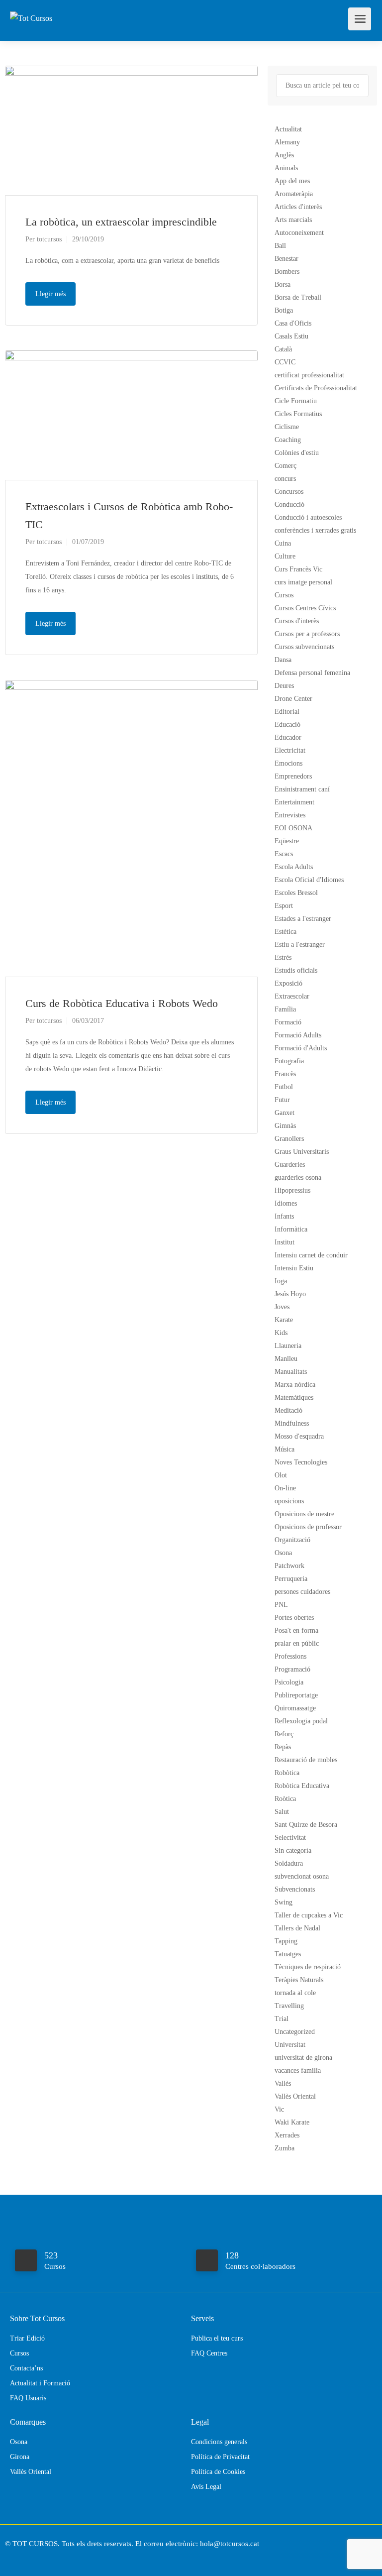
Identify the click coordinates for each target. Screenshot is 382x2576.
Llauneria (288, 1346)
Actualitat (288, 129)
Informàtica (291, 1229)
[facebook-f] (15, 2557)
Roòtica (285, 1799)
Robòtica (287, 1773)
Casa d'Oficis (293, 323)
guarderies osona (298, 1177)
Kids (281, 1333)
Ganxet (285, 1113)
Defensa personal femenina (312, 673)
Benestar (286, 259)
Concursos (289, 492)
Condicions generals (219, 2442)
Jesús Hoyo (290, 1294)
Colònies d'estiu (297, 453)
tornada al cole (295, 1993)
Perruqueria (291, 1579)
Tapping (286, 1941)
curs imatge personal (303, 582)
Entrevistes (290, 815)
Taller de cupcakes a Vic (309, 1915)
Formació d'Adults (301, 1048)
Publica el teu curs (217, 2338)
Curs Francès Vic (298, 569)
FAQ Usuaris (28, 2398)
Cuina (283, 543)
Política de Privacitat (220, 2457)
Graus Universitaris (302, 1152)
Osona (283, 1553)
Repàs (283, 1747)
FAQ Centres (209, 2353)
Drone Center (293, 699)
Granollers (289, 1139)
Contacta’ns (26, 2368)
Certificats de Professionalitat (316, 388)
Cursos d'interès (297, 621)
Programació (292, 1669)
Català (283, 349)
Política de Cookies (218, 2472)
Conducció (289, 504)
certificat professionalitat (309, 375)
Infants (284, 1216)
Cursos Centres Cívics (305, 608)
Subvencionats (295, 1889)
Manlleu (286, 1359)
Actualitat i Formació (40, 2383)
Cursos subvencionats (304, 647)
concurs (285, 479)
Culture (285, 556)
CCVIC (285, 362)
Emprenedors (293, 776)
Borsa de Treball (298, 297)
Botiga (284, 310)
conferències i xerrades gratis (315, 530)
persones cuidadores (302, 1592)
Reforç (284, 1734)
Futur (282, 1100)
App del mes (292, 181)
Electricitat (290, 750)
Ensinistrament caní (302, 789)
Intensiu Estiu (294, 1268)
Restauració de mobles (306, 1760)
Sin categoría (293, 1850)
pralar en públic (297, 1643)
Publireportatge (296, 1695)
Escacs (284, 854)
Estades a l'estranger (303, 919)
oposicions (289, 1501)
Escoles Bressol (296, 893)
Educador (288, 737)
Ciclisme (287, 427)
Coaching (288, 440)
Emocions (288, 763)
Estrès (283, 957)
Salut (282, 1812)
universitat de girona (303, 2058)
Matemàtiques (294, 1398)
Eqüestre (287, 841)
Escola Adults (294, 867)
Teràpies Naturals (299, 1980)
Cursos (284, 595)
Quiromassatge (295, 1708)
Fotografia (289, 1061)
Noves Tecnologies (301, 1462)
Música (285, 1449)
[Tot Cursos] (31, 7)
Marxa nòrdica (295, 1385)
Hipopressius (292, 1190)
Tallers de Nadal (297, 1928)
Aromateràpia (294, 194)
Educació (287, 725)
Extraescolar (292, 996)
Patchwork (289, 1566)
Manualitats (291, 1372)
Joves (282, 1307)
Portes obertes (294, 1618)
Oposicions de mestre (304, 1514)
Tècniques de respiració (308, 1967)
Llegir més (50, 294)
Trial (282, 2019)
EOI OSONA (293, 828)
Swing (284, 1902)
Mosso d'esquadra (299, 1436)
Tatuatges (288, 1954)
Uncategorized (295, 2032)
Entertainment (294, 802)
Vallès (283, 2083)
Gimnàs (285, 1126)
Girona (20, 2457)
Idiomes (286, 1203)
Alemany (287, 142)
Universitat (290, 2045)
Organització (292, 1540)
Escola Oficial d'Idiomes (309, 880)
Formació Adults (298, 1035)
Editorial (287, 712)
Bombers (287, 272)
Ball (280, 246)
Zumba (285, 2148)
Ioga (281, 1281)
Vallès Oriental (295, 2096)
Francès (285, 1074)
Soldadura (289, 1863)
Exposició (288, 983)
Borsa (283, 284)
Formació (288, 1022)
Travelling (289, 2006)
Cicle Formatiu (296, 401)
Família (285, 1009)
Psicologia (289, 1682)
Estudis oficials (296, 970)
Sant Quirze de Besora (306, 1825)
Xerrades (287, 2135)
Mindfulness (292, 1423)
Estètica (286, 932)
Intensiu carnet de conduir (311, 1255)
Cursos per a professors (307, 634)
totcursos (49, 239)
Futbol (284, 1087)
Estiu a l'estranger (300, 945)
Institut (285, 1242)
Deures (284, 686)
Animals (286, 168)
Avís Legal (206, 2487)
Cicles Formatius (298, 414)
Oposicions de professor (308, 1527)
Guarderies (290, 1165)
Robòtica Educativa (302, 1786)
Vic (279, 2109)
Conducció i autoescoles (308, 517)
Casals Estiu (291, 336)
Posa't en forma (296, 1630)
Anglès (284, 155)
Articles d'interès (298, 207)
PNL (281, 1605)
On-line (285, 1488)
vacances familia (298, 2071)
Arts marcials (293, 220)
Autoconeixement (299, 233)
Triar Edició (27, 2338)
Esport (284, 906)
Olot (281, 1475)
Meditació (288, 1410)
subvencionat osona (302, 1876)
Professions (290, 1656)
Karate (284, 1320)
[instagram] (32, 2557)
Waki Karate (292, 2122)
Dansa (283, 660)
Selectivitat (290, 1838)
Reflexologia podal (301, 1721)
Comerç (286, 466)
